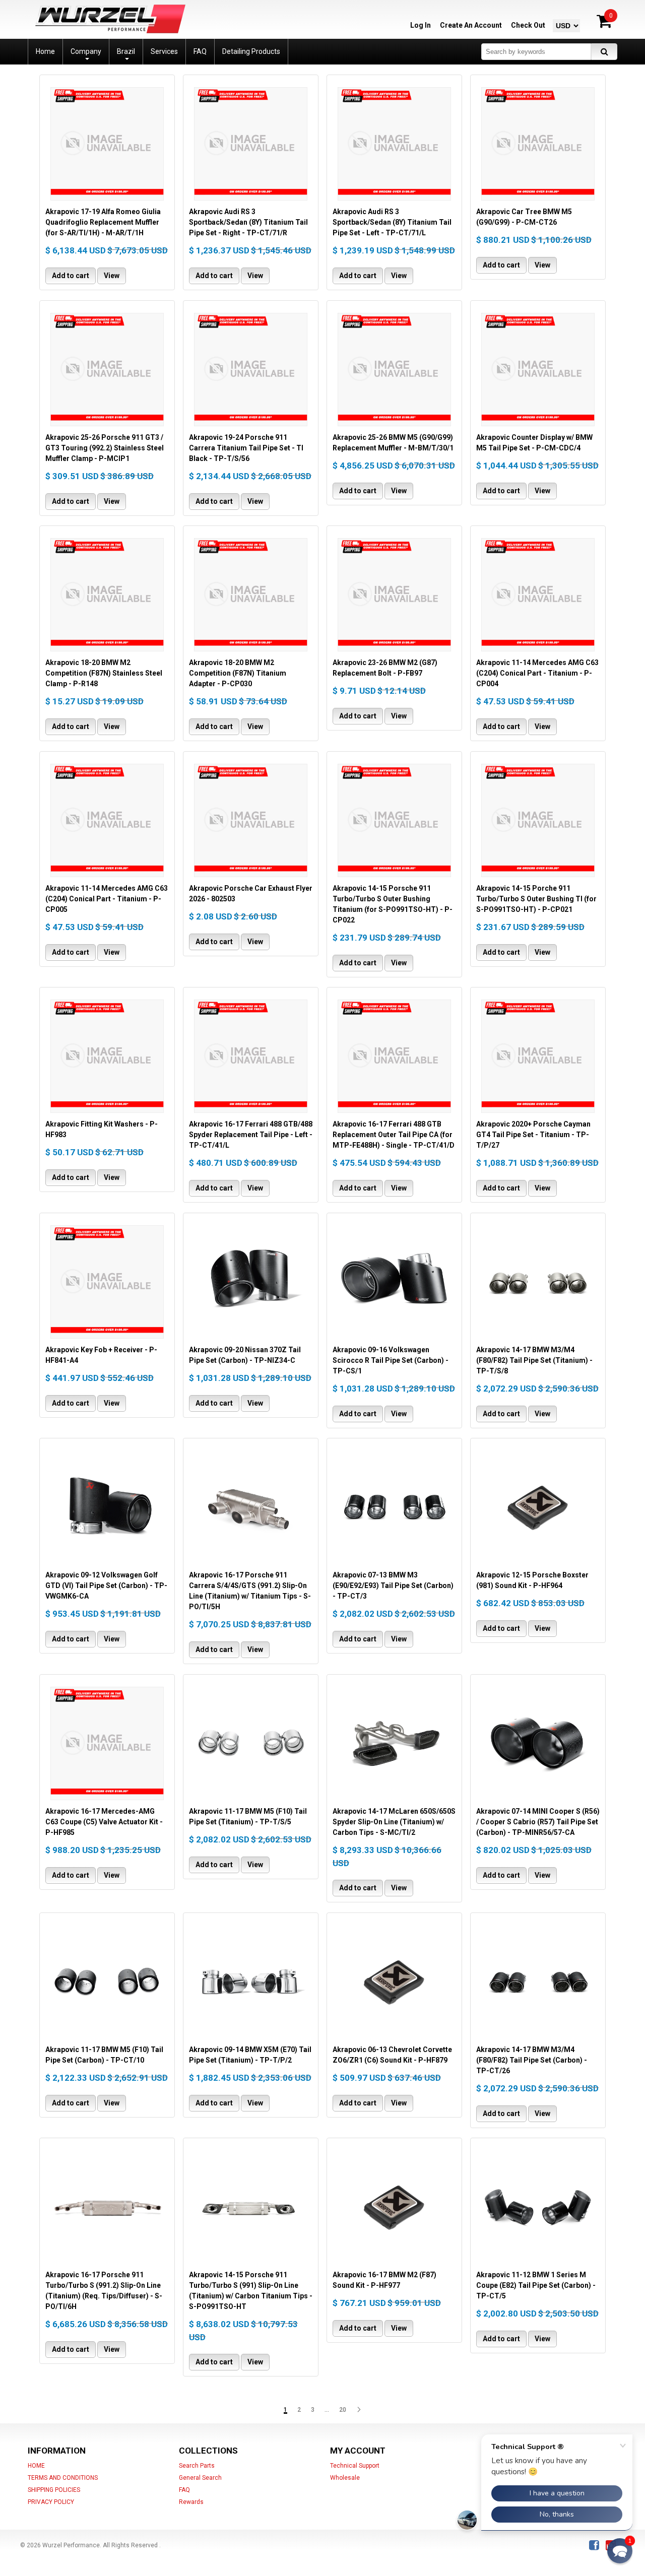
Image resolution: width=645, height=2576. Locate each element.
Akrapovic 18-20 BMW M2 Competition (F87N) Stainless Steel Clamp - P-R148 (104, 673)
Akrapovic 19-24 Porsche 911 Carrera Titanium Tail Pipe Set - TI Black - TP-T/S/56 (246, 448)
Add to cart (71, 276)
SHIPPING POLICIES (54, 2490)
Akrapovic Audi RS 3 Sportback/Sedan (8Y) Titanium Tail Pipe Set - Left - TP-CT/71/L (392, 222)
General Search (200, 2478)
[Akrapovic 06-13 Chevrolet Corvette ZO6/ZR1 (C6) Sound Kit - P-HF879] (394, 1981)
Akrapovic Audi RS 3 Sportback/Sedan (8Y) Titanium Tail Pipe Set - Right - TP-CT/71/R (248, 222)
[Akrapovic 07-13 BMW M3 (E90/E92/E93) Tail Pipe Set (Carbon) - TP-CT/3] (394, 1507)
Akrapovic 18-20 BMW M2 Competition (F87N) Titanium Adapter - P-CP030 (238, 673)
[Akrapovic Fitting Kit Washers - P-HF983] (107, 1056)
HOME (36, 2466)
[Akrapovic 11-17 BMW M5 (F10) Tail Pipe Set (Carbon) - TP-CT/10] (107, 1981)
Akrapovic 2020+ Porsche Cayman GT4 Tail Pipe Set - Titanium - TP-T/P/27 (533, 1135)
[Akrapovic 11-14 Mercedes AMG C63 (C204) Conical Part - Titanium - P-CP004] (538, 595)
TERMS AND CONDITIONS (63, 2478)
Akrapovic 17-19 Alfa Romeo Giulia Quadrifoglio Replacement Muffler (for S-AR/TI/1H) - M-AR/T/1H (103, 222)
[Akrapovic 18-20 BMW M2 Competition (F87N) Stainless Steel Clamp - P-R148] (107, 595)
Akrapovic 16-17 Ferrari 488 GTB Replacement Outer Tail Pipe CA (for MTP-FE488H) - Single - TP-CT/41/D (394, 1135)
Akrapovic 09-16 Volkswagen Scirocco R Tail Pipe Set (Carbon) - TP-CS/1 (391, 1360)
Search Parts (197, 2466)
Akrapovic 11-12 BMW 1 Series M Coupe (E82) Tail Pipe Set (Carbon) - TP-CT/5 (536, 2285)
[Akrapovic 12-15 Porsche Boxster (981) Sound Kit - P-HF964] (538, 1507)
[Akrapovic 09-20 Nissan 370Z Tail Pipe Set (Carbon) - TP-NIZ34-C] (251, 1282)
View (112, 276)
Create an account (471, 25)
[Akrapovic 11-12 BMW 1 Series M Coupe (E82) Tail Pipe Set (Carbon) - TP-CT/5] (538, 2207)
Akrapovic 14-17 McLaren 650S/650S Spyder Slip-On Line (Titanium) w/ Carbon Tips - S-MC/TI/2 (394, 1822)
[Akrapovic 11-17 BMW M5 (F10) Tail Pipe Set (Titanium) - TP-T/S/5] (251, 1743)
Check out (528, 25)
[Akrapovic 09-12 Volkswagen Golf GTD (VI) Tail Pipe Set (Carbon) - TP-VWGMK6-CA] (107, 1507)
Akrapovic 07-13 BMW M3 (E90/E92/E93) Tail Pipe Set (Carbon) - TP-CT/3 (393, 1586)
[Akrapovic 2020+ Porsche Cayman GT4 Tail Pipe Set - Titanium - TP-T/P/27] (538, 1056)
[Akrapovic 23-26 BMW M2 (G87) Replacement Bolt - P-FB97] (394, 595)
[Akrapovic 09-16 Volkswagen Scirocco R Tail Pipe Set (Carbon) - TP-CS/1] (394, 1282)
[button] (620, 2551)
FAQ (184, 2490)
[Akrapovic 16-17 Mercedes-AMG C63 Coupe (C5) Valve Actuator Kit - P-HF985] (107, 1743)
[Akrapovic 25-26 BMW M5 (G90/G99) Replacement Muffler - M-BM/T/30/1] (394, 369)
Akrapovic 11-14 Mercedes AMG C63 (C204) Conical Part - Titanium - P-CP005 (107, 899)
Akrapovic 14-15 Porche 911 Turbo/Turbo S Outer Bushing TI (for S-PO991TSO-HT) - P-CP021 (536, 899)
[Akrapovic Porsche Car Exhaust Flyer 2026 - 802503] (251, 820)
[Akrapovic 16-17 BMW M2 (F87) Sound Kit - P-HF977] (394, 2207)
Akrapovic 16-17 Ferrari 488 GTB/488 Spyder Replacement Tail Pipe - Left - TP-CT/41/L (251, 1135)
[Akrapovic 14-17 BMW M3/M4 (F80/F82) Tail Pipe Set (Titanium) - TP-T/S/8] (538, 1282)
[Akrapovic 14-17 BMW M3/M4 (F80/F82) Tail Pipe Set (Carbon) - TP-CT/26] (538, 1981)
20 (343, 2410)
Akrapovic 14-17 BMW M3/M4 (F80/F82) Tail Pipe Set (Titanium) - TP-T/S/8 (534, 1360)
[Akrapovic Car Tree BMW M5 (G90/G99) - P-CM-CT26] (538, 144)
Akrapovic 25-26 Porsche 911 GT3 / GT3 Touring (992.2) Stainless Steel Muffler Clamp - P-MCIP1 (105, 448)
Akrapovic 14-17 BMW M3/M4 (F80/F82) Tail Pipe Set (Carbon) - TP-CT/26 (532, 2060)
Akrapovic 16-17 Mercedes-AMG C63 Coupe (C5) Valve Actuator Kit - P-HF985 (104, 1822)
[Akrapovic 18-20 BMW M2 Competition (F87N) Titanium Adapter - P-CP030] (251, 595)
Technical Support (355, 2466)
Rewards (191, 2502)
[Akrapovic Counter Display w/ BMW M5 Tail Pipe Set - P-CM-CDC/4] (538, 369)
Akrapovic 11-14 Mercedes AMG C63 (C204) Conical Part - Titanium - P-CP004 (537, 673)
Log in (421, 25)
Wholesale (345, 2478)
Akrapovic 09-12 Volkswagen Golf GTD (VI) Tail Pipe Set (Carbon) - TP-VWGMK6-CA (106, 1586)
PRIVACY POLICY (51, 2502)
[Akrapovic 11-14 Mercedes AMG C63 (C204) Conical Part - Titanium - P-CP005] (107, 820)
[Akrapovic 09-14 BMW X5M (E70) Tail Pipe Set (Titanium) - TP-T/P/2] (251, 1981)
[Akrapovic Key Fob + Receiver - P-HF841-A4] (107, 1282)
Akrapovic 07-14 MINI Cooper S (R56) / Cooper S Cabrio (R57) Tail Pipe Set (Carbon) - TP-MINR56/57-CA (538, 1822)
